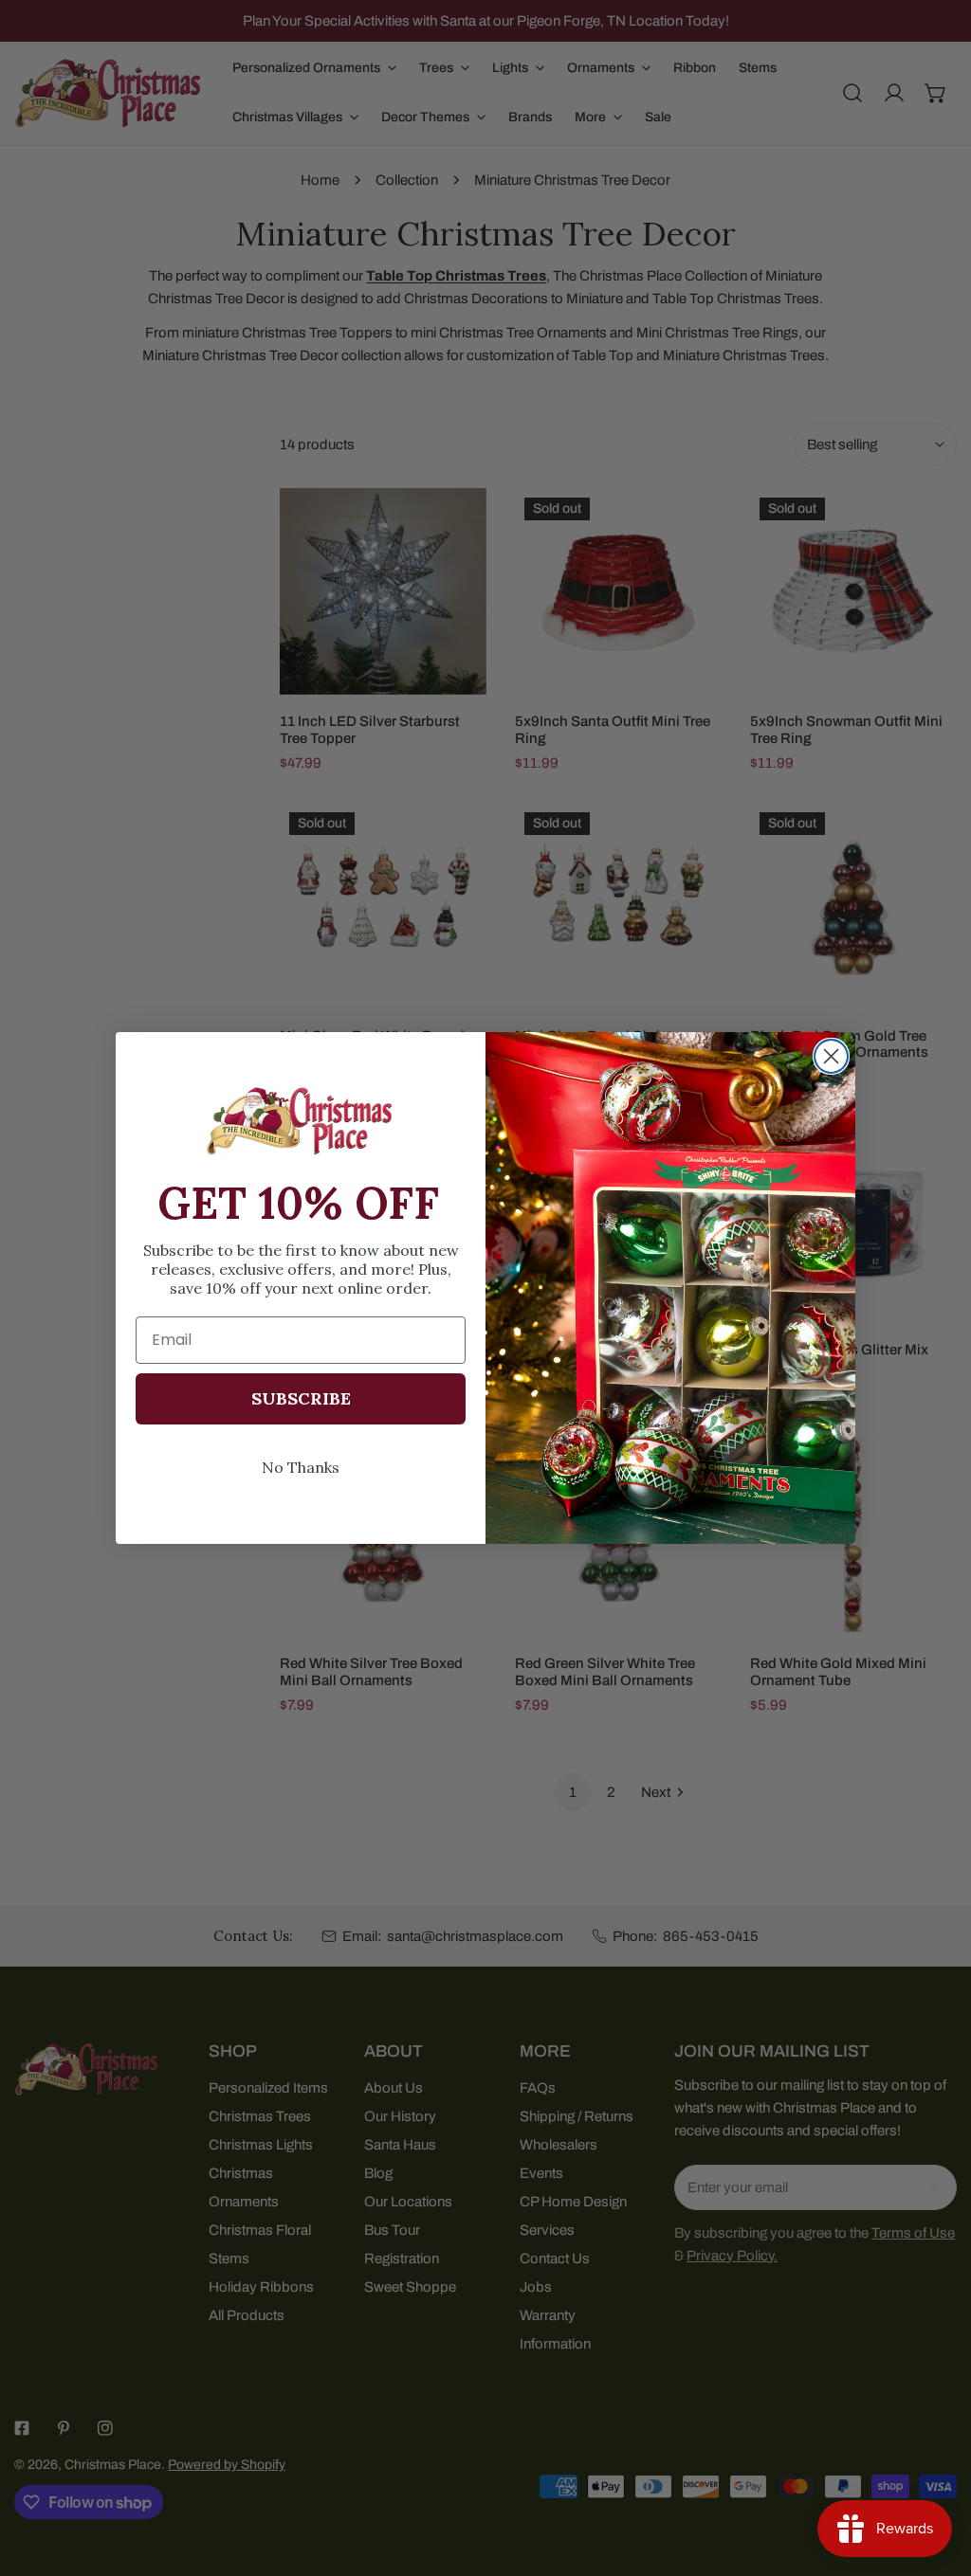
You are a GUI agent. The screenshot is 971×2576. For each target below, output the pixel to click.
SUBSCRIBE (301, 1398)
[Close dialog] (831, 1056)
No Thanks (301, 1467)
